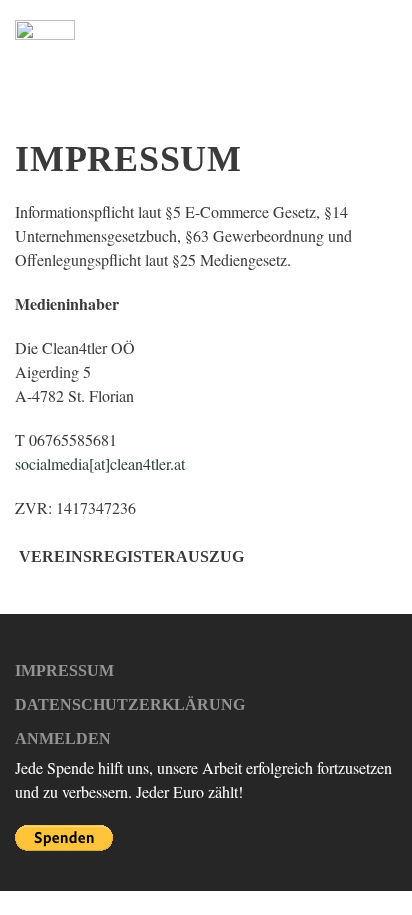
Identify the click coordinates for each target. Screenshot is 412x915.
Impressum (64, 670)
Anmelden (63, 738)
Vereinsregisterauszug (131, 556)
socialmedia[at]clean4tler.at (100, 463)
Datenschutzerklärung (130, 704)
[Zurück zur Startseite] (45, 50)
